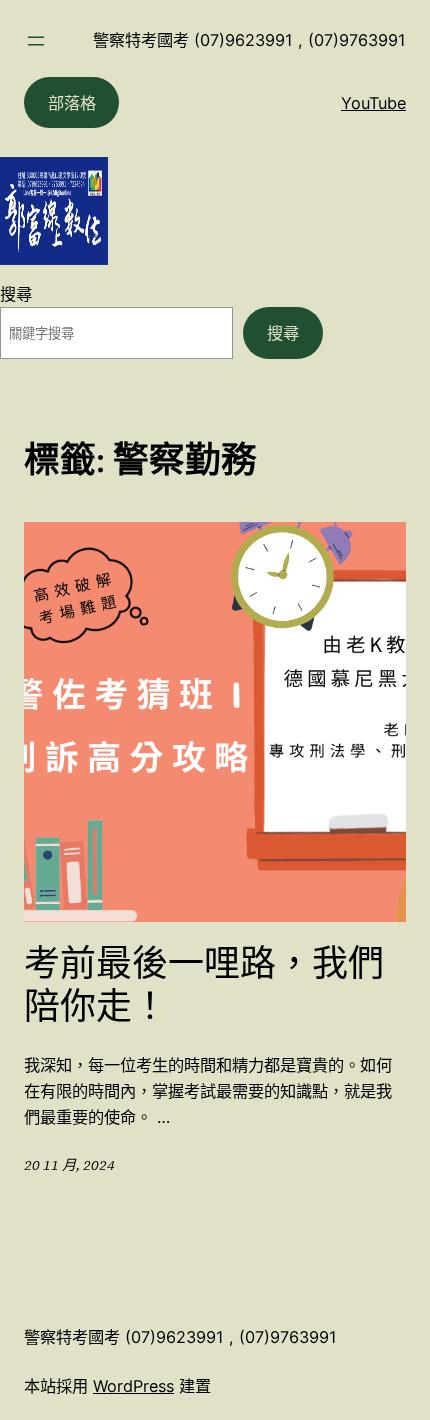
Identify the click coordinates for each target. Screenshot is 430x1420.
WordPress (133, 1386)
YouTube (373, 103)
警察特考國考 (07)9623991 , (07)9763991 (249, 40)
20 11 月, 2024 (69, 1165)
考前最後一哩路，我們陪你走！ (204, 985)
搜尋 (16, 294)
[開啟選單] (36, 41)
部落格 (72, 103)
